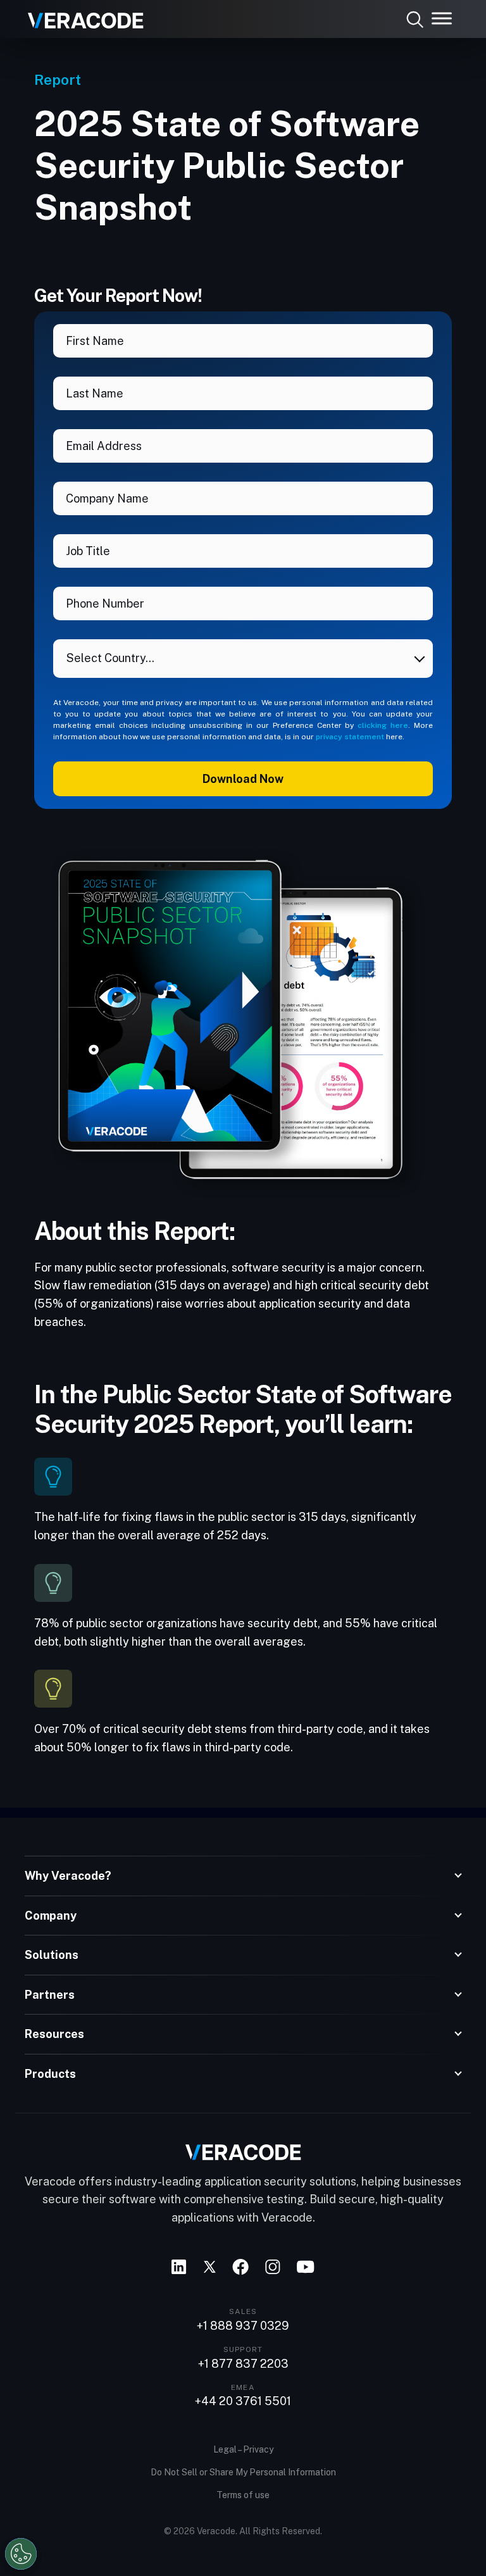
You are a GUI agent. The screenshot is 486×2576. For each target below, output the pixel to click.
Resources (54, 2034)
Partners (50, 1995)
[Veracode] (81, 16)
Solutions (52, 1955)
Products (50, 2074)
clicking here (383, 725)
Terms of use (243, 2495)
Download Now (243, 779)
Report (58, 79)
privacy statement (350, 737)
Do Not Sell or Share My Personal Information (243, 2472)
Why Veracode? (68, 1876)
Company (51, 1916)
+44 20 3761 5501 (243, 2401)
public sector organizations (146, 1623)
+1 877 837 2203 (243, 2364)
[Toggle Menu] (442, 18)
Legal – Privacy (243, 2449)
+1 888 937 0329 (243, 2326)
